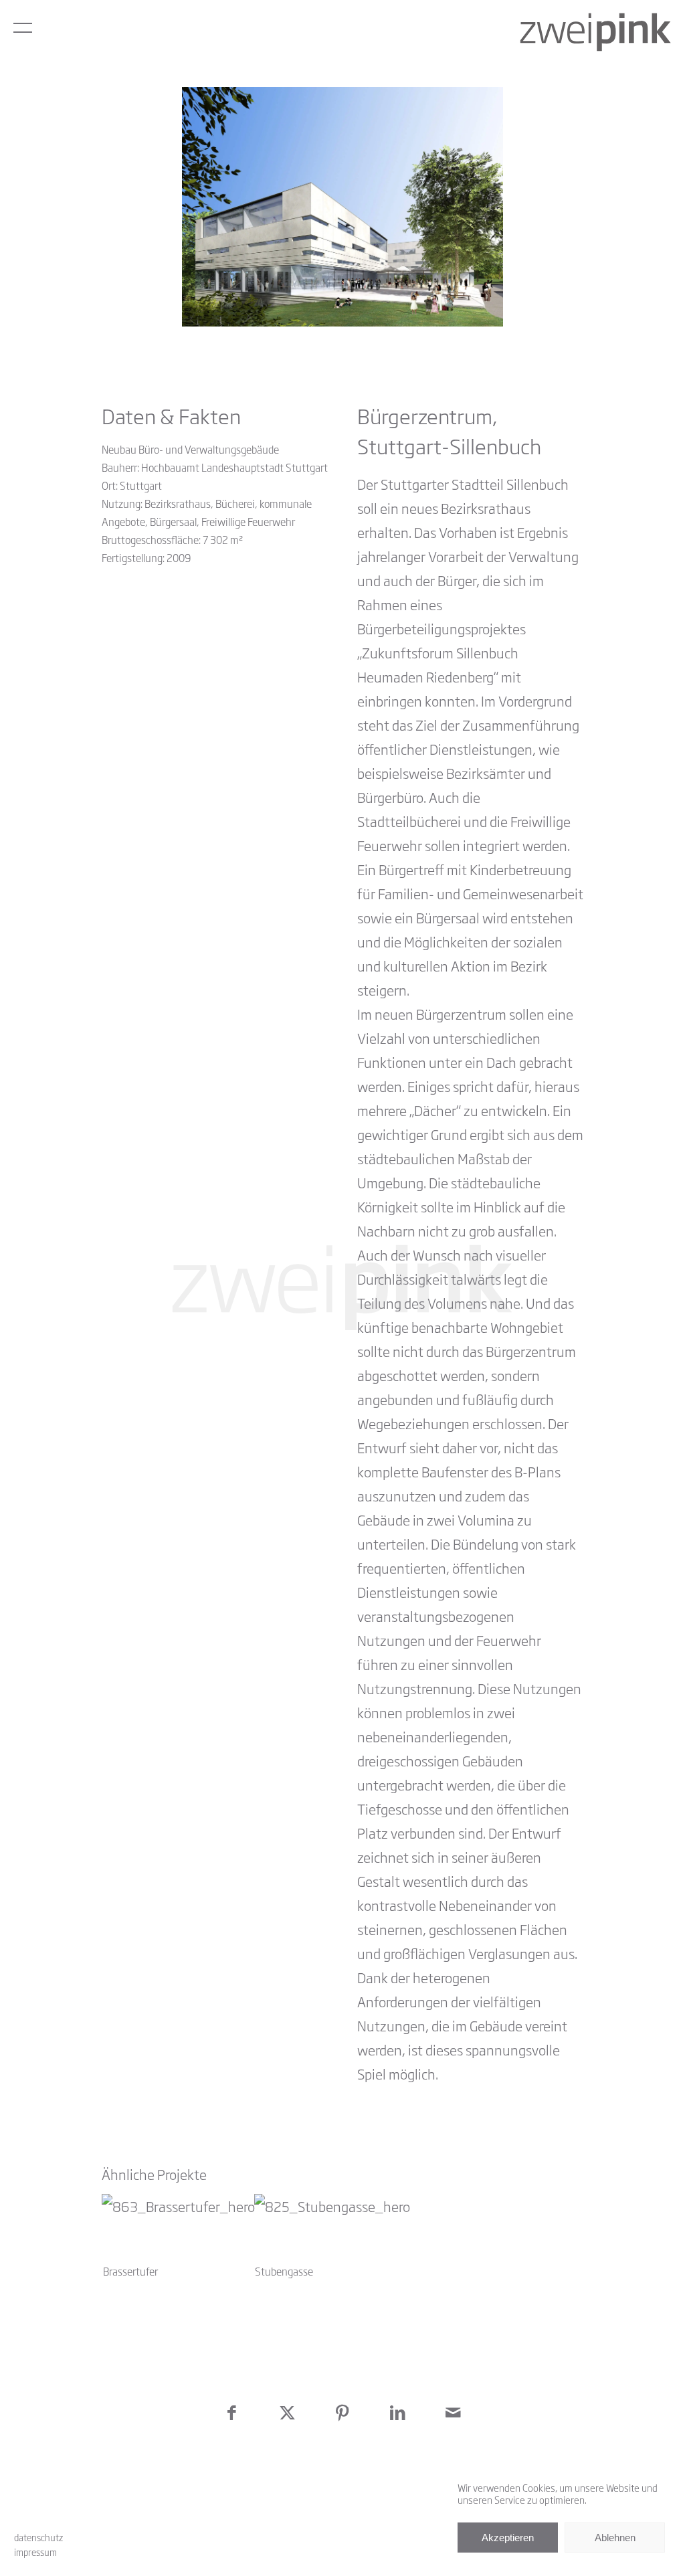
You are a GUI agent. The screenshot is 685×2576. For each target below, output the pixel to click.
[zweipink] (596, 32)
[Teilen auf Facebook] (232, 2412)
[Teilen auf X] (287, 2412)
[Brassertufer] (173, 2228)
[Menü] (23, 27)
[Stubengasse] (327, 2228)
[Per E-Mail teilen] (453, 2412)
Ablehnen (615, 2538)
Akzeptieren (508, 2538)
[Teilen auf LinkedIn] (398, 2412)
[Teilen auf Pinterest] (343, 2412)
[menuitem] (23, 27)
